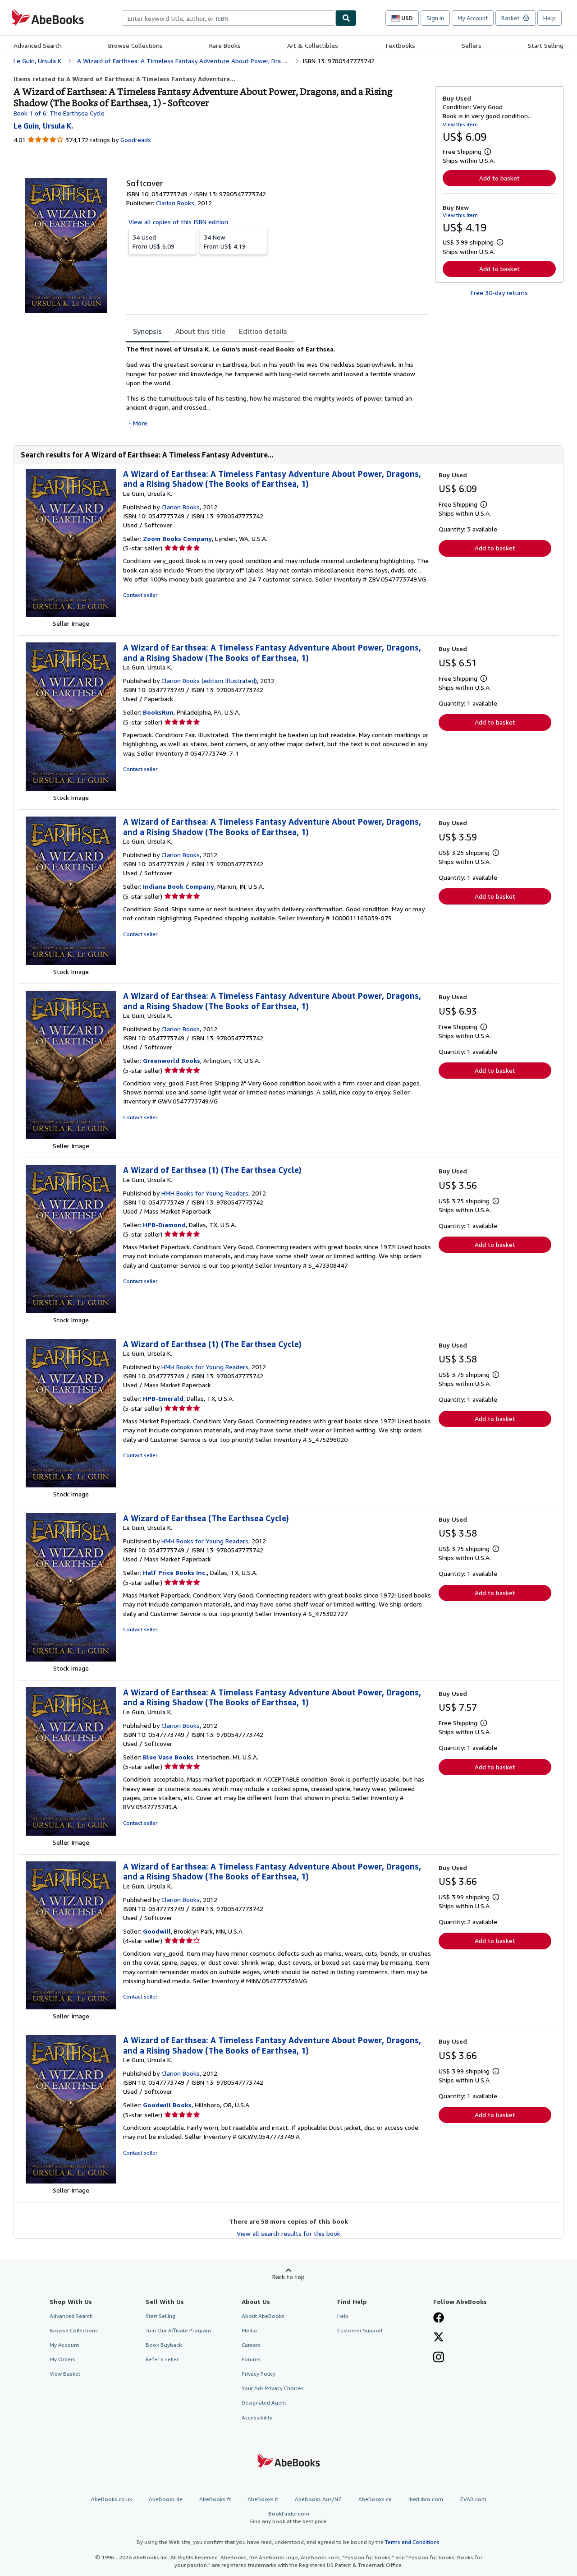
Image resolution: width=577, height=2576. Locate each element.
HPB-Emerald (163, 1398)
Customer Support (360, 2330)
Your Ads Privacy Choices (273, 2388)
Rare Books (225, 45)
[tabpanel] (277, 386)
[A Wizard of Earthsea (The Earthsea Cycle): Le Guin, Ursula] (71, 1659)
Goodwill (157, 1931)
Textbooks (400, 45)
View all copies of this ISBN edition (178, 222)
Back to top (288, 2277)
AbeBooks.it (263, 2499)
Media (249, 2330)
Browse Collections (135, 45)
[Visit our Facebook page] (439, 2318)
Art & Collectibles (313, 45)
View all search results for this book (288, 2233)
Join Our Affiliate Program (178, 2330)
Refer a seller (162, 2359)
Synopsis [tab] (147, 331)
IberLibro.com (426, 2499)
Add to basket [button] (499, 178)
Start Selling (546, 45)
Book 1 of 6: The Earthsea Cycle (59, 113)
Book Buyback (164, 2345)
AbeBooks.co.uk (112, 2499)
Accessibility (257, 2417)
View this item (460, 124)
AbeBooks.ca (375, 2499)
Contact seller (140, 595)
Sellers (472, 45)
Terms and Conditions (412, 2542)
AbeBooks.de (166, 2499)
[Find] (346, 18)
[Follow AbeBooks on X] (439, 2338)
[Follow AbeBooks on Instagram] (439, 2358)
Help (550, 18)
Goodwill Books (167, 2105)
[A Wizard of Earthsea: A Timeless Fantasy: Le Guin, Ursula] (71, 615)
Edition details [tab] (263, 331)
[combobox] (229, 18)
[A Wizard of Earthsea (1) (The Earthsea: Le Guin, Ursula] (71, 1311)
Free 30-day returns (499, 293)
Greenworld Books (172, 1060)
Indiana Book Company (179, 886)
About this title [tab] (200, 331)
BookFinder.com (288, 2517)
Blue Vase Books (168, 1757)
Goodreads (136, 140)
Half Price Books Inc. (175, 1572)
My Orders (62, 2359)
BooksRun (158, 712)
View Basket (65, 2374)
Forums (251, 2359)
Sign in (435, 18)
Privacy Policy (259, 2374)
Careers (251, 2345)
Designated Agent (264, 2403)
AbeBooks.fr (215, 2499)
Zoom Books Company (177, 538)
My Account (473, 18)
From (153, 242)
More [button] (140, 423)
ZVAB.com (473, 2499)
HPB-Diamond (164, 1225)
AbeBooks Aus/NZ (318, 2499)
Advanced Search (38, 45)
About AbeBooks (263, 2316)
